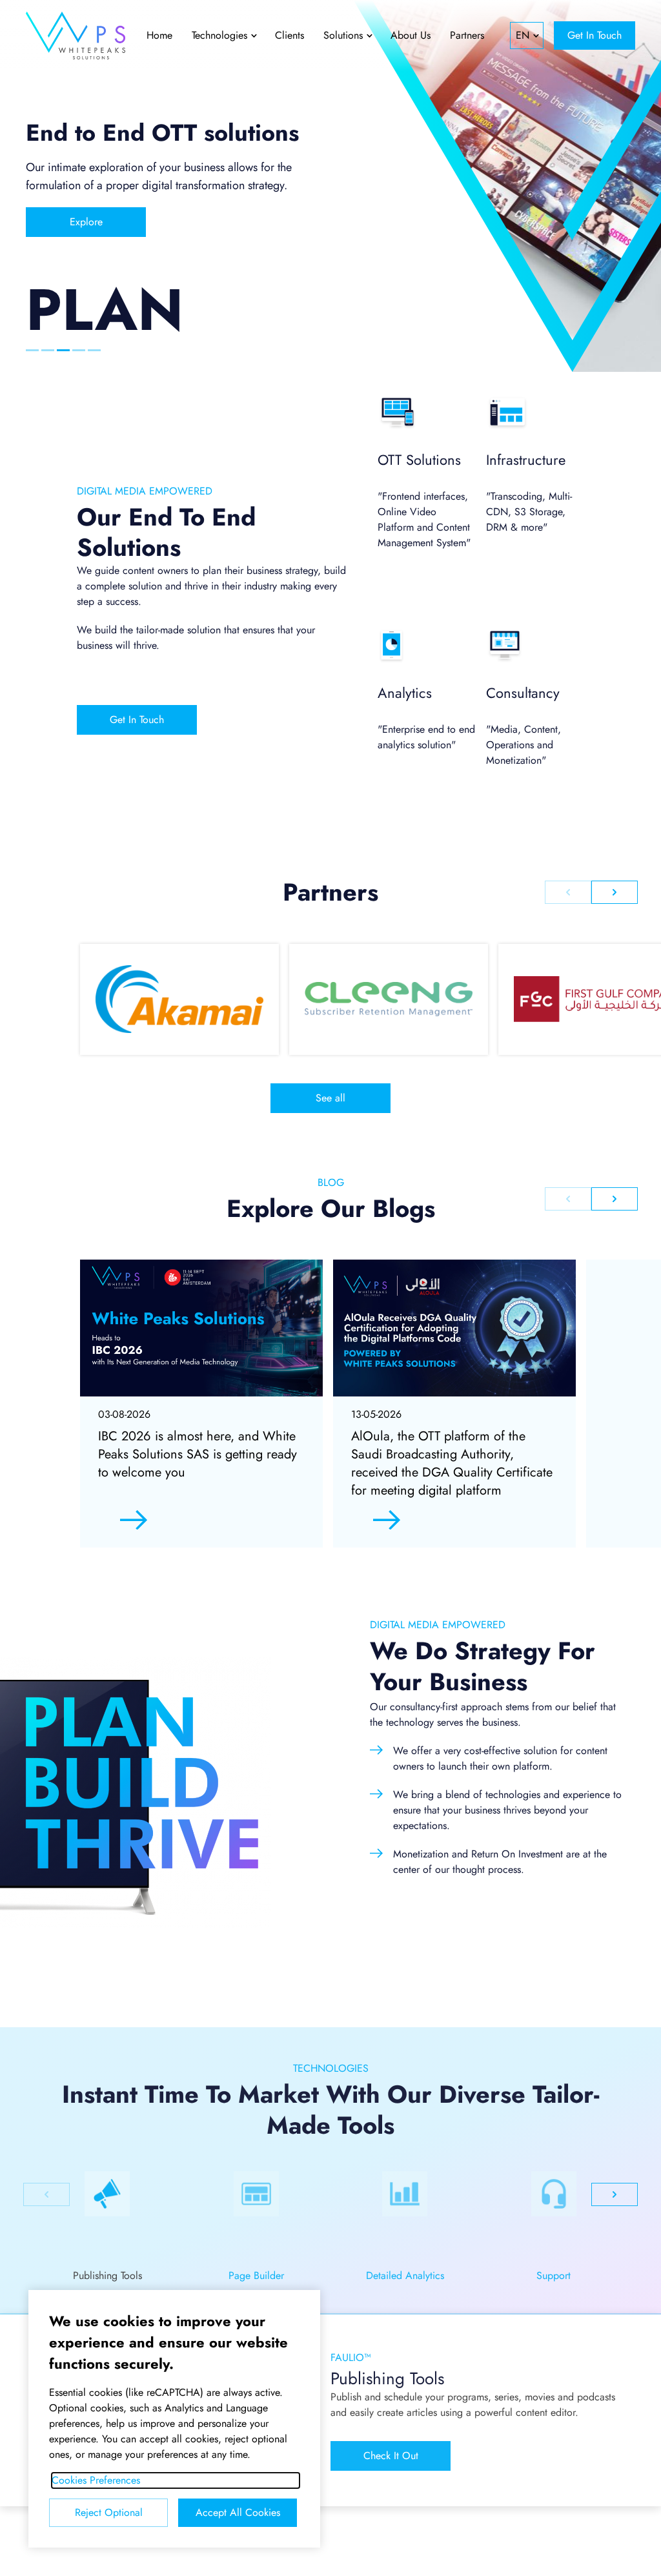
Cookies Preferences (96, 2480)
